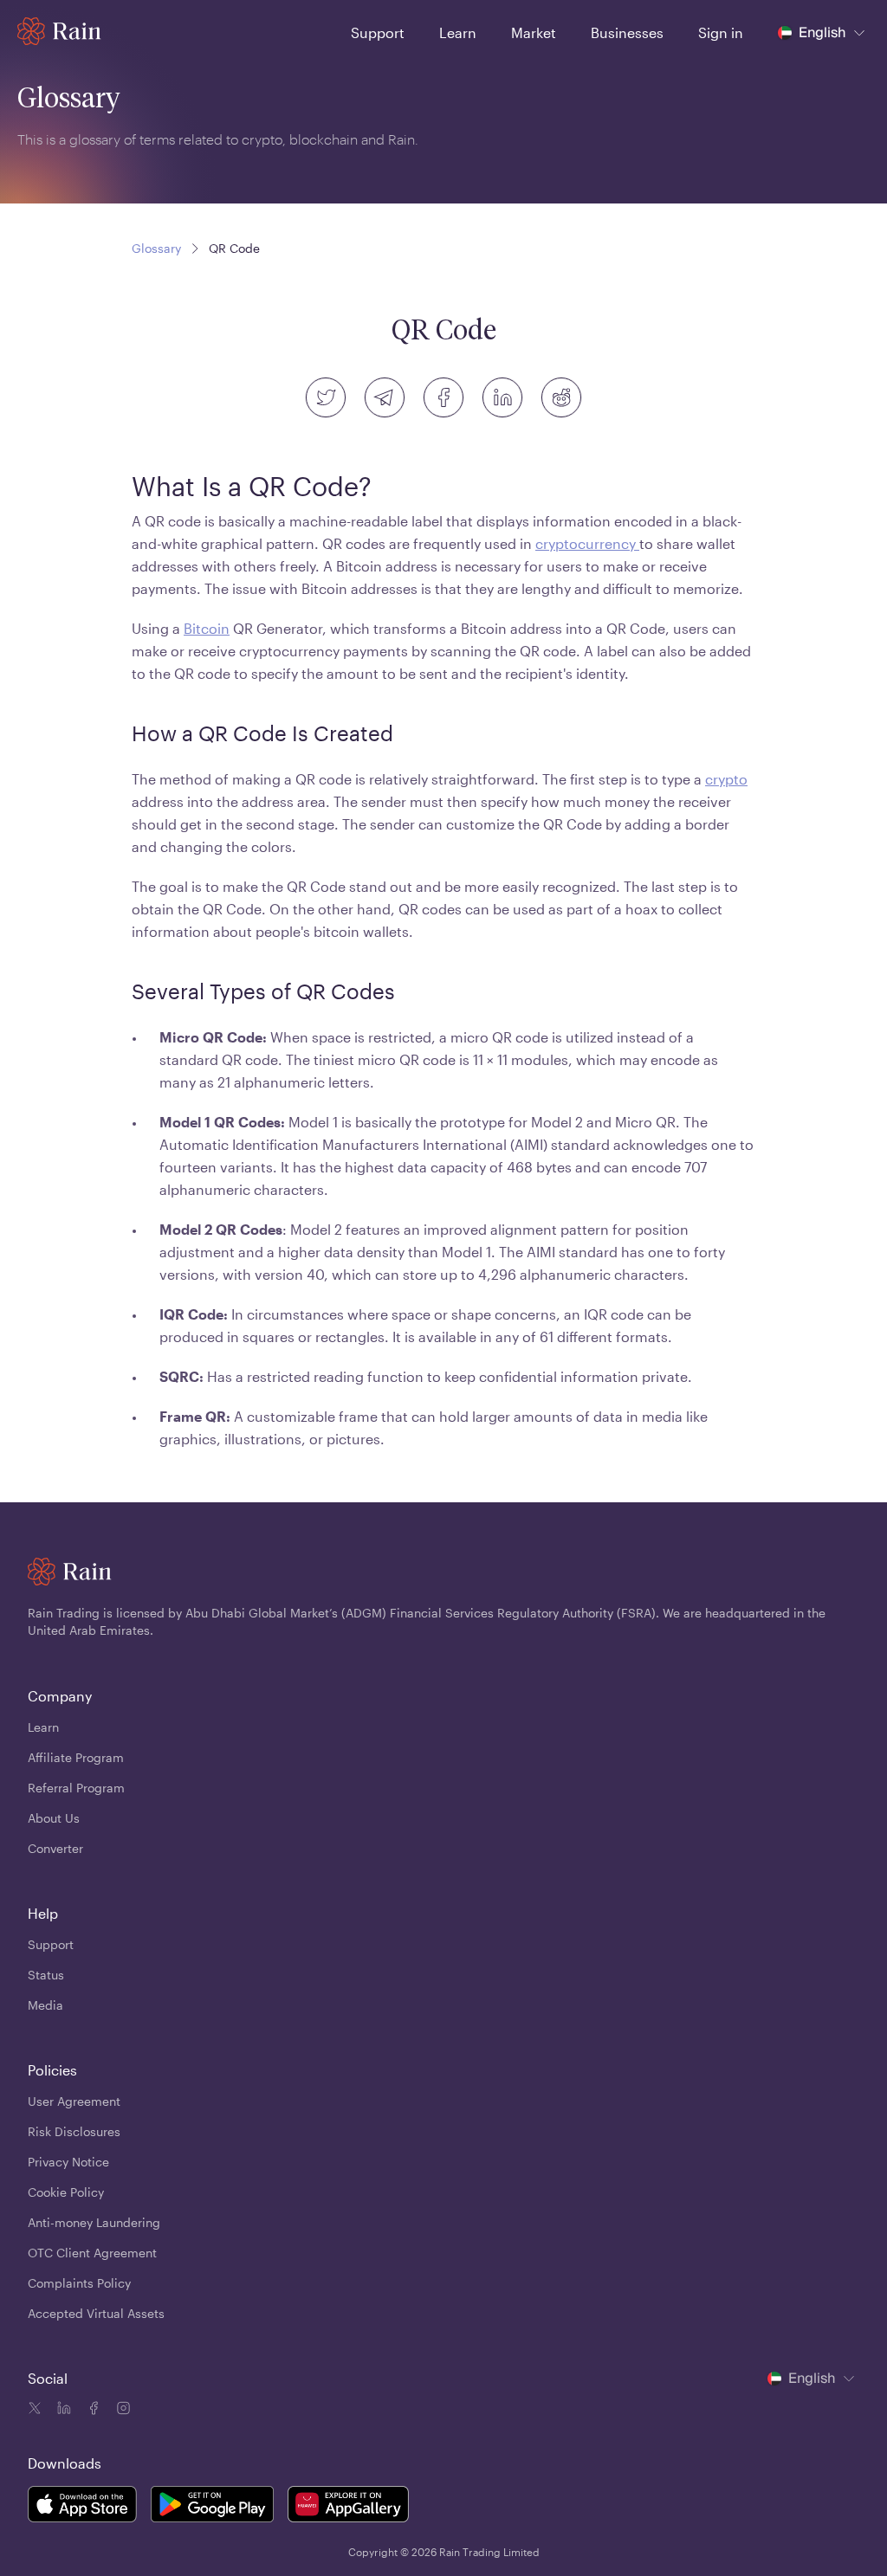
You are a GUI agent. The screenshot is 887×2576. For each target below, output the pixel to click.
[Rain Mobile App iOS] (82, 2507)
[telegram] (385, 397)
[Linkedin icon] (62, 2411)
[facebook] (443, 397)
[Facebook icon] (92, 2411)
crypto (726, 779)
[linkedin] (502, 397)
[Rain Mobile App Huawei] (348, 2507)
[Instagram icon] (121, 2411)
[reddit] (561, 397)
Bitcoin (207, 628)
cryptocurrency (587, 543)
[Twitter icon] (35, 2411)
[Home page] (59, 31)
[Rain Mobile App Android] (212, 2507)
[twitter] (326, 397)
